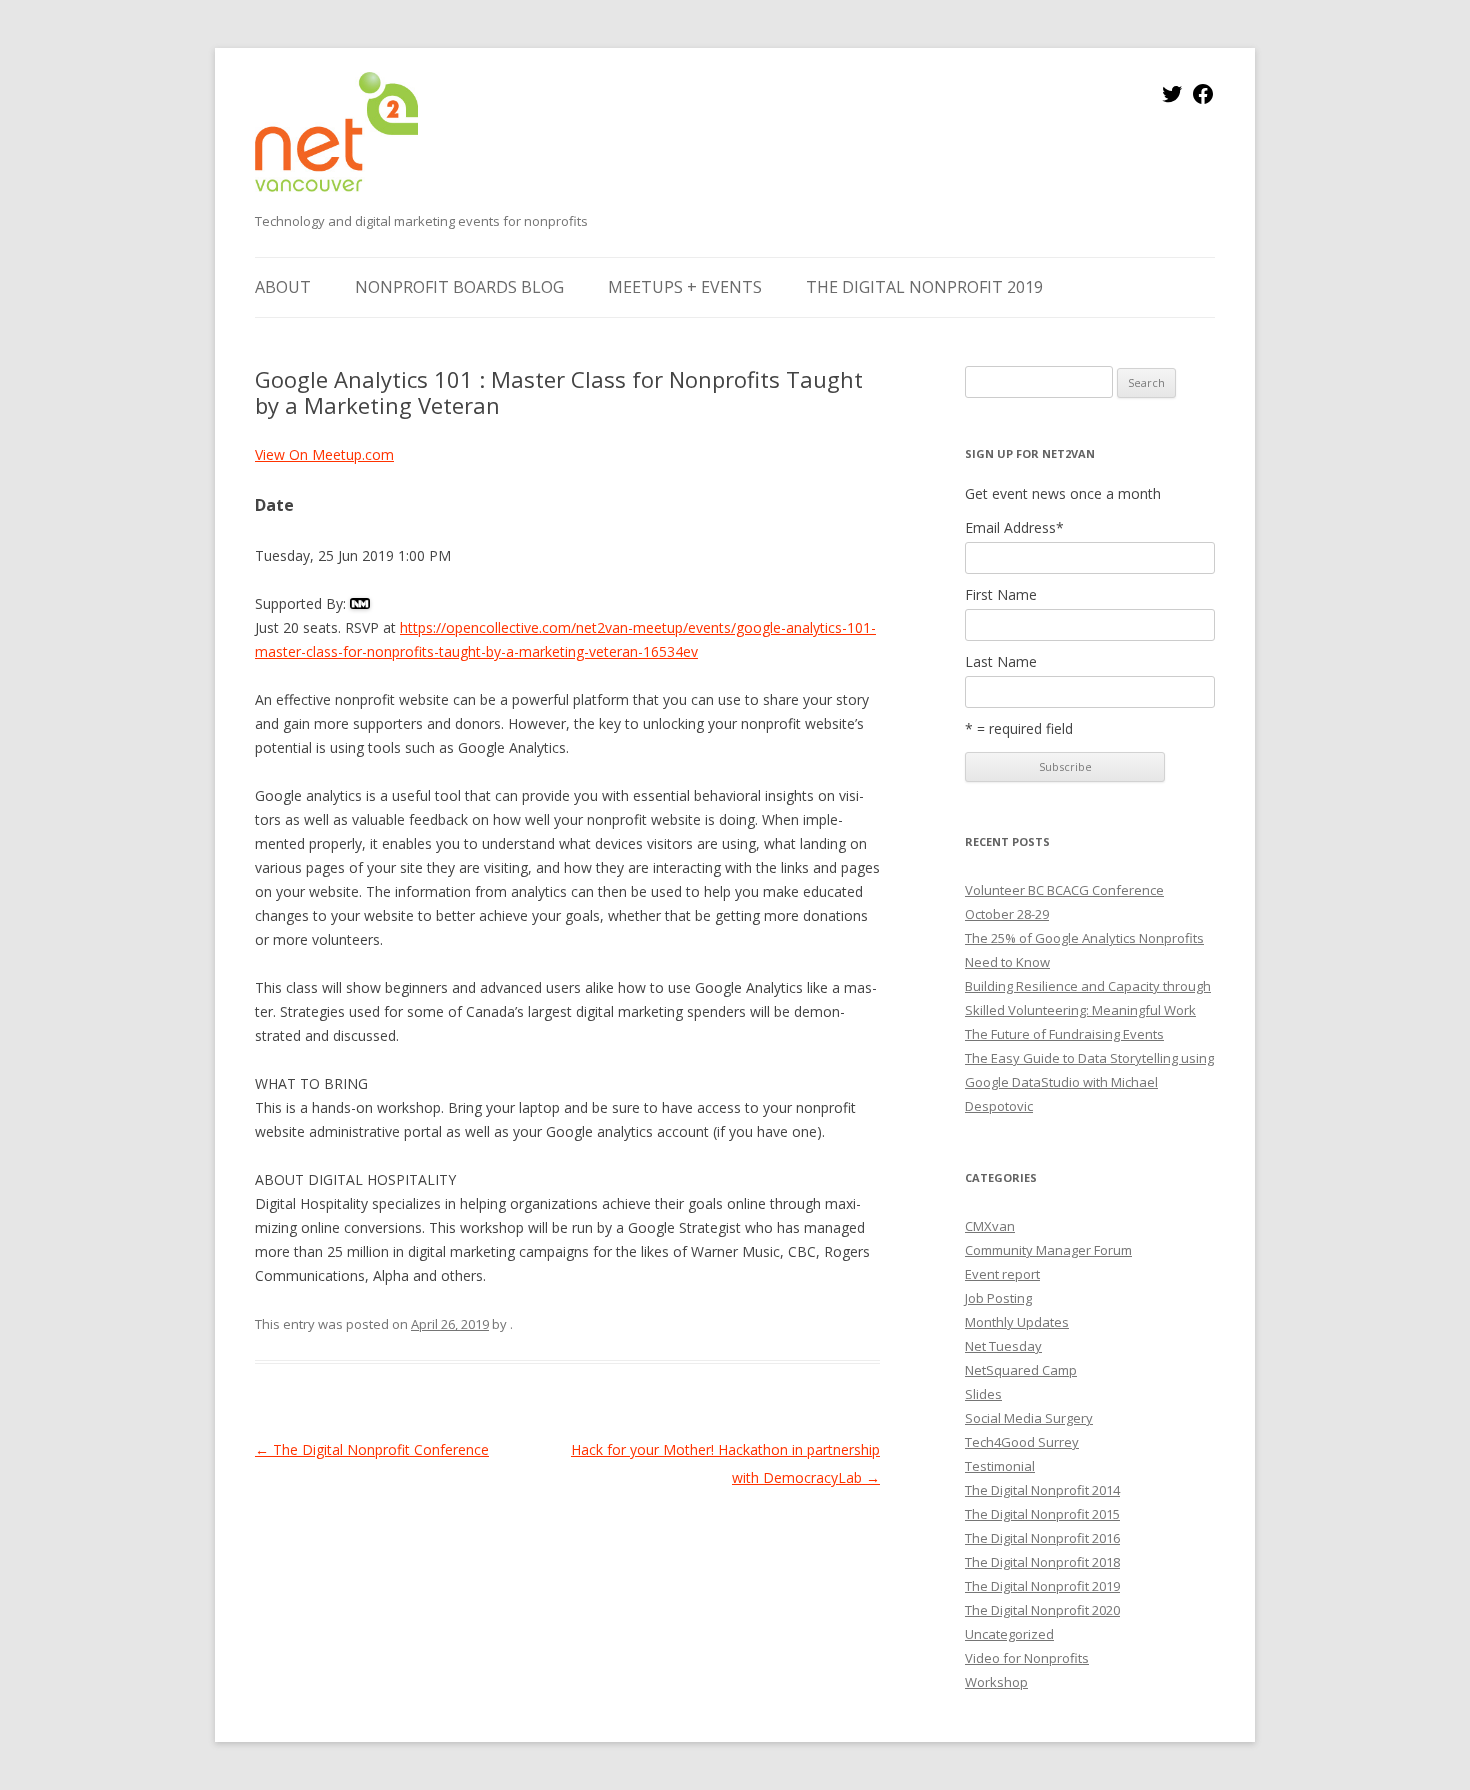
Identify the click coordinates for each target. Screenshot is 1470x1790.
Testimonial (1000, 1466)
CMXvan (990, 1226)
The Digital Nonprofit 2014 (1042, 1490)
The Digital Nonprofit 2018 (1042, 1562)
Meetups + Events (685, 287)
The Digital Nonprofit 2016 (1042, 1538)
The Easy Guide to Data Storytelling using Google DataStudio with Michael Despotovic (1089, 1082)
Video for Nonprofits (1027, 1658)
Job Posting (998, 1298)
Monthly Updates (1017, 1322)
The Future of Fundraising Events (1064, 1034)
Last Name (1001, 662)
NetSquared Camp (1021, 1370)
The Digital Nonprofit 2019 (924, 287)
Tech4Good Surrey (1022, 1442)
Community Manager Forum (1048, 1250)
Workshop (996, 1682)
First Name (1001, 595)
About (283, 287)
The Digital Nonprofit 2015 (1042, 1514)
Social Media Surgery (1029, 1418)
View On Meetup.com (324, 454)
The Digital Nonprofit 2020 (1042, 1610)
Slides (983, 1394)
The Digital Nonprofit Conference (372, 1449)
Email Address (1014, 528)
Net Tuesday (1003, 1346)
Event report (1002, 1274)
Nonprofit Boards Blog (459, 287)
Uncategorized (1009, 1634)
